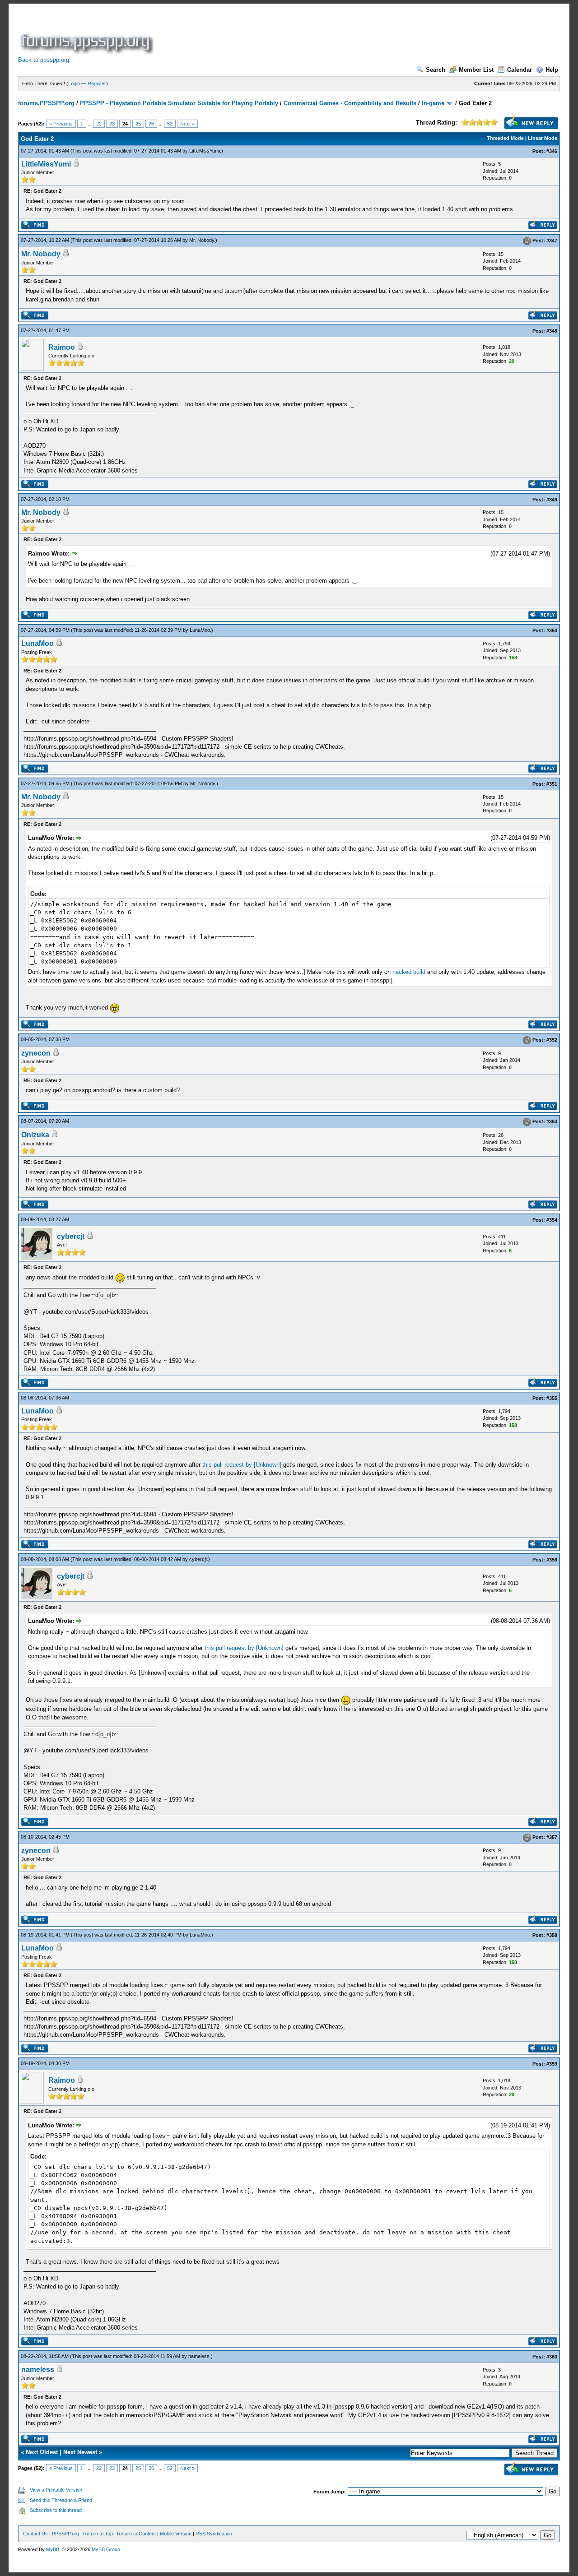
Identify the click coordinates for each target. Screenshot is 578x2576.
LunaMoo (200, 630)
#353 (552, 1122)
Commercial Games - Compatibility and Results (350, 103)
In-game (433, 103)
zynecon (36, 1053)
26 (151, 124)
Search (436, 70)
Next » (187, 124)
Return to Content (136, 2534)
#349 (552, 500)
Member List (476, 70)
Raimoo (62, 347)
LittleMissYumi (205, 151)
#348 (552, 331)
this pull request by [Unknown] (242, 1465)
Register (97, 83)
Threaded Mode (505, 138)
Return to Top (98, 2534)
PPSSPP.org (65, 2534)
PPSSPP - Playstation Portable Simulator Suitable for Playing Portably (179, 103)
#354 (552, 1220)
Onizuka (35, 1135)
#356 (552, 1560)
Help (552, 70)
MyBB (53, 2549)
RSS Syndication (214, 2534)
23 (112, 124)
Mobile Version (176, 2534)
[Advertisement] (320, 33)
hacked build (409, 972)
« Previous (61, 124)
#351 (552, 784)
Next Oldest (42, 2452)
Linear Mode (543, 138)
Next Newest (80, 2452)
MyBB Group (106, 2549)
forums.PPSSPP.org (46, 103)
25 (138, 124)
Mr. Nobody (202, 240)
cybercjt (71, 1236)
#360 (552, 2357)
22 (99, 124)
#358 (552, 1935)
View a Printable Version (56, 2490)
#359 (552, 2064)
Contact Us (35, 2534)
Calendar (520, 70)
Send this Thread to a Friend (61, 2500)
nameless (199, 2356)
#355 (552, 1398)
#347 (552, 241)
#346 (552, 151)
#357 (552, 1837)
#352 (552, 1040)
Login (74, 83)
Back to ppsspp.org (44, 60)
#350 (552, 630)
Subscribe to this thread (56, 2510)
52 (170, 124)
